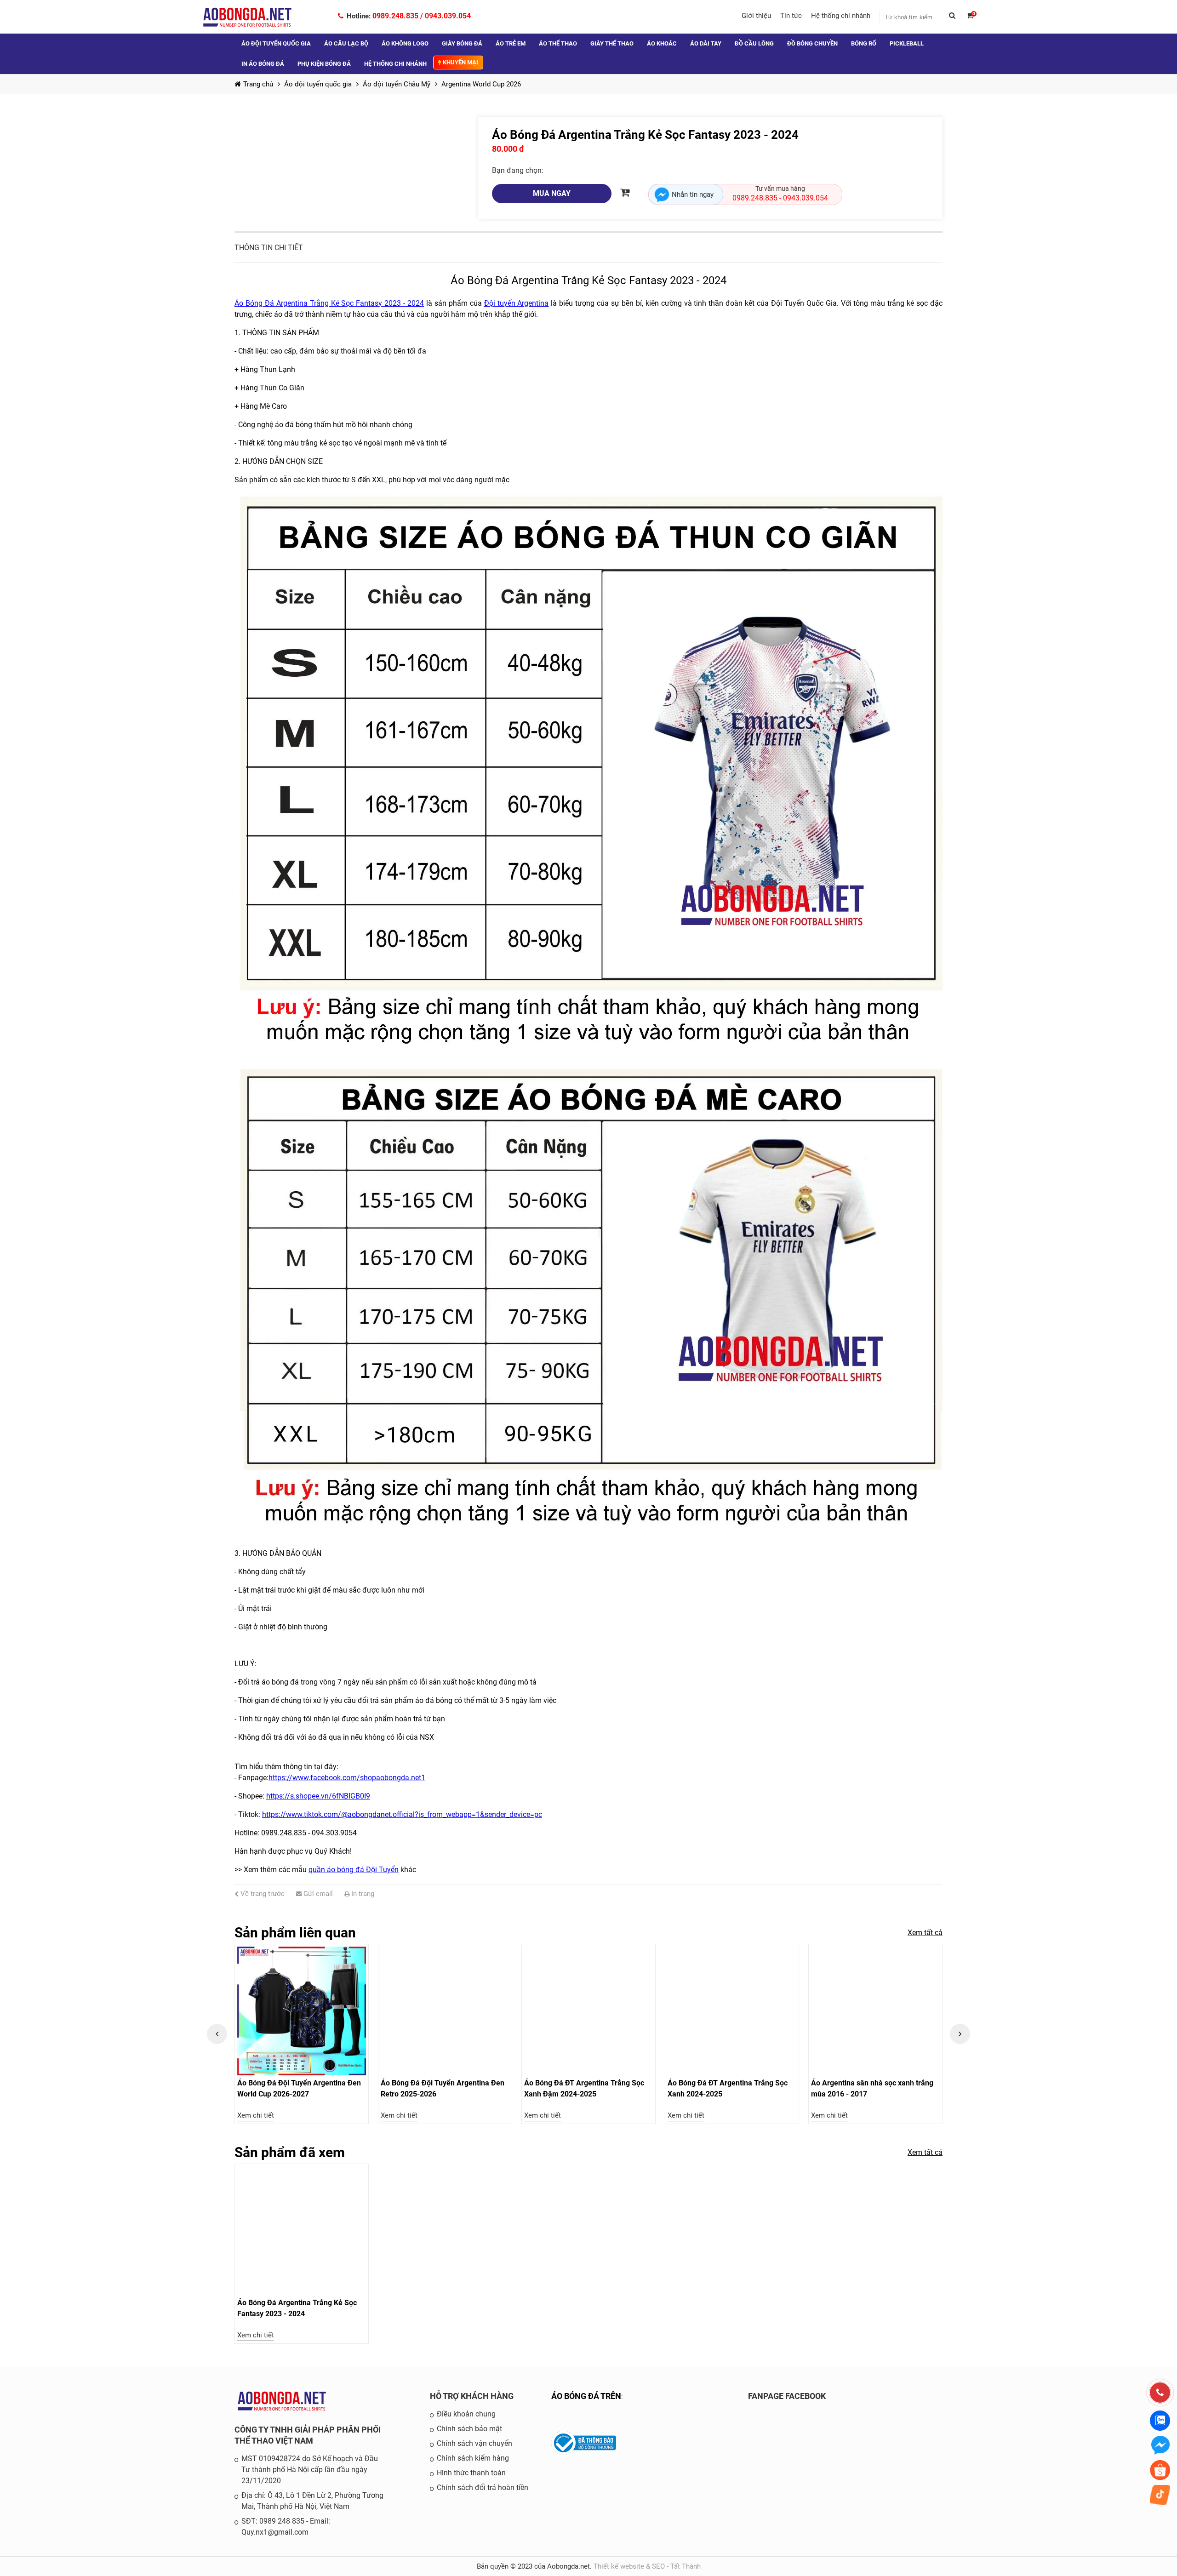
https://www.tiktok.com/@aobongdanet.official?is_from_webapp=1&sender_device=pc (402, 1814)
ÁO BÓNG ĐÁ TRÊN (586, 2396)
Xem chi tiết (256, 2115)
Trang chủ (258, 84)
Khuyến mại (460, 62)
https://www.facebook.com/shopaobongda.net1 (347, 1778)
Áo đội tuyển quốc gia (276, 43)
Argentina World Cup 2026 (481, 84)
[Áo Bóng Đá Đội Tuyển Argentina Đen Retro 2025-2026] (302, 2011)
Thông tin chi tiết (269, 248)
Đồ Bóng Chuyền (812, 43)
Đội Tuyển (382, 1870)
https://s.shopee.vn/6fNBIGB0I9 (318, 1796)
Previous (217, 2034)
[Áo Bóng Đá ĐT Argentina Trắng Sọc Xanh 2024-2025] (588, 2011)
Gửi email (317, 1894)
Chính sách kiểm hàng (473, 2458)
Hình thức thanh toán (471, 2473)
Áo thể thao (558, 43)
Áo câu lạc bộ (346, 43)
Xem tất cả (925, 1933)
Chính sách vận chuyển (474, 2443)
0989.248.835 (395, 16)
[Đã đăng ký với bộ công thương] (584, 2453)
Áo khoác (662, 43)
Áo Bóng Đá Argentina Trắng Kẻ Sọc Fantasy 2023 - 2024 (329, 303)
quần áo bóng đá (337, 1870)
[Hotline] (1160, 2393)
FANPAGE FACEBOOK (787, 2396)
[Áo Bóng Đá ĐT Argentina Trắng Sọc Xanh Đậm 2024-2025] (445, 2011)
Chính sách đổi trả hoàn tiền (483, 2487)
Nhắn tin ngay (693, 194)
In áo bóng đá (263, 64)
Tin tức (791, 16)
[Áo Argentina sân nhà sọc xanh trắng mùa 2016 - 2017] (732, 2011)
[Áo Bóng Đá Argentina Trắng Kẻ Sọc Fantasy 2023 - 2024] (302, 2231)
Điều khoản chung (466, 2414)
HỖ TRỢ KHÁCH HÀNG (472, 2396)
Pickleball (907, 43)
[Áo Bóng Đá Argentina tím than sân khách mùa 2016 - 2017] (875, 2011)
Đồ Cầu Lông (754, 43)
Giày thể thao (612, 43)
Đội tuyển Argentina (517, 303)
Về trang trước (262, 1894)
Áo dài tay (706, 43)
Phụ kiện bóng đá (324, 64)
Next (960, 2034)
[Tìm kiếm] (956, 17)
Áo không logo (405, 43)
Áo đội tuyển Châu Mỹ (397, 84)
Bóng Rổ (864, 43)
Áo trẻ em (511, 43)
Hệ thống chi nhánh (841, 16)
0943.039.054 (448, 16)
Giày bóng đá (462, 43)
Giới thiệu (756, 16)
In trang (362, 1894)
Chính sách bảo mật (469, 2429)
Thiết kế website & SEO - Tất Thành (647, 2566)
